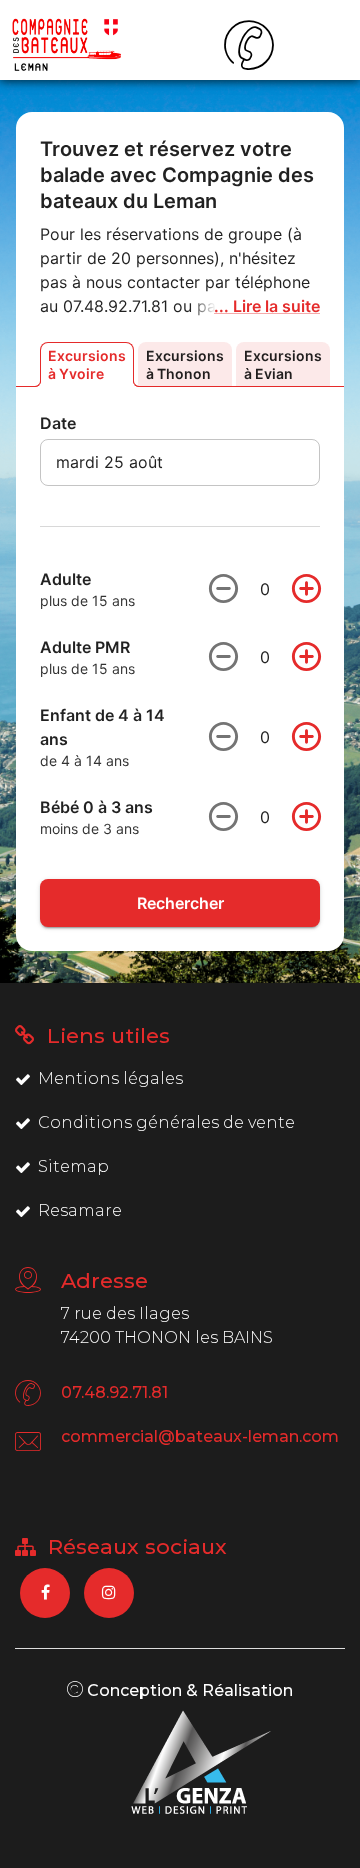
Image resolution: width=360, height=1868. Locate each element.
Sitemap (73, 1166)
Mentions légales (110, 1078)
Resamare (80, 1210)
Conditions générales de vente (166, 1122)
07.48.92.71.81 (114, 1392)
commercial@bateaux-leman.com (200, 1436)
